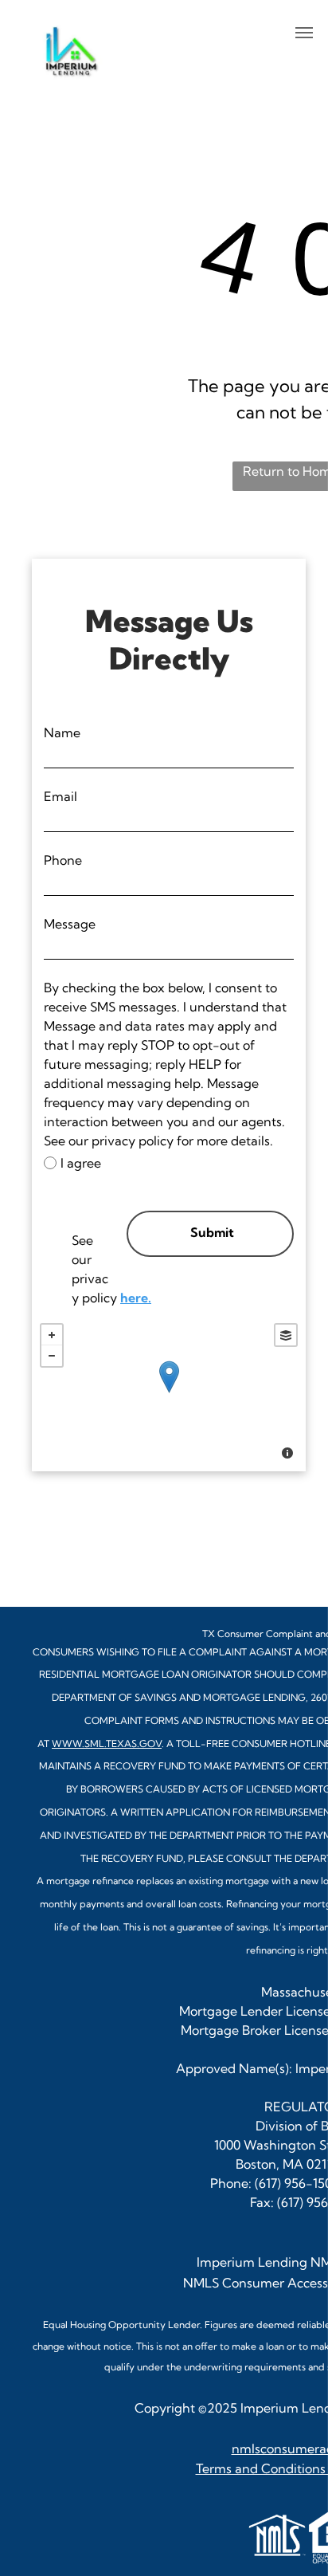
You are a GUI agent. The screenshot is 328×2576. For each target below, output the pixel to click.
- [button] (52, 1356)
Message (70, 924)
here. (136, 1298)
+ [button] (52, 1335)
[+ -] (169, 1393)
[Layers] (286, 1335)
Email (61, 796)
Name (62, 732)
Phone (63, 860)
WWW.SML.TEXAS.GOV (107, 1744)
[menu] (304, 33)
